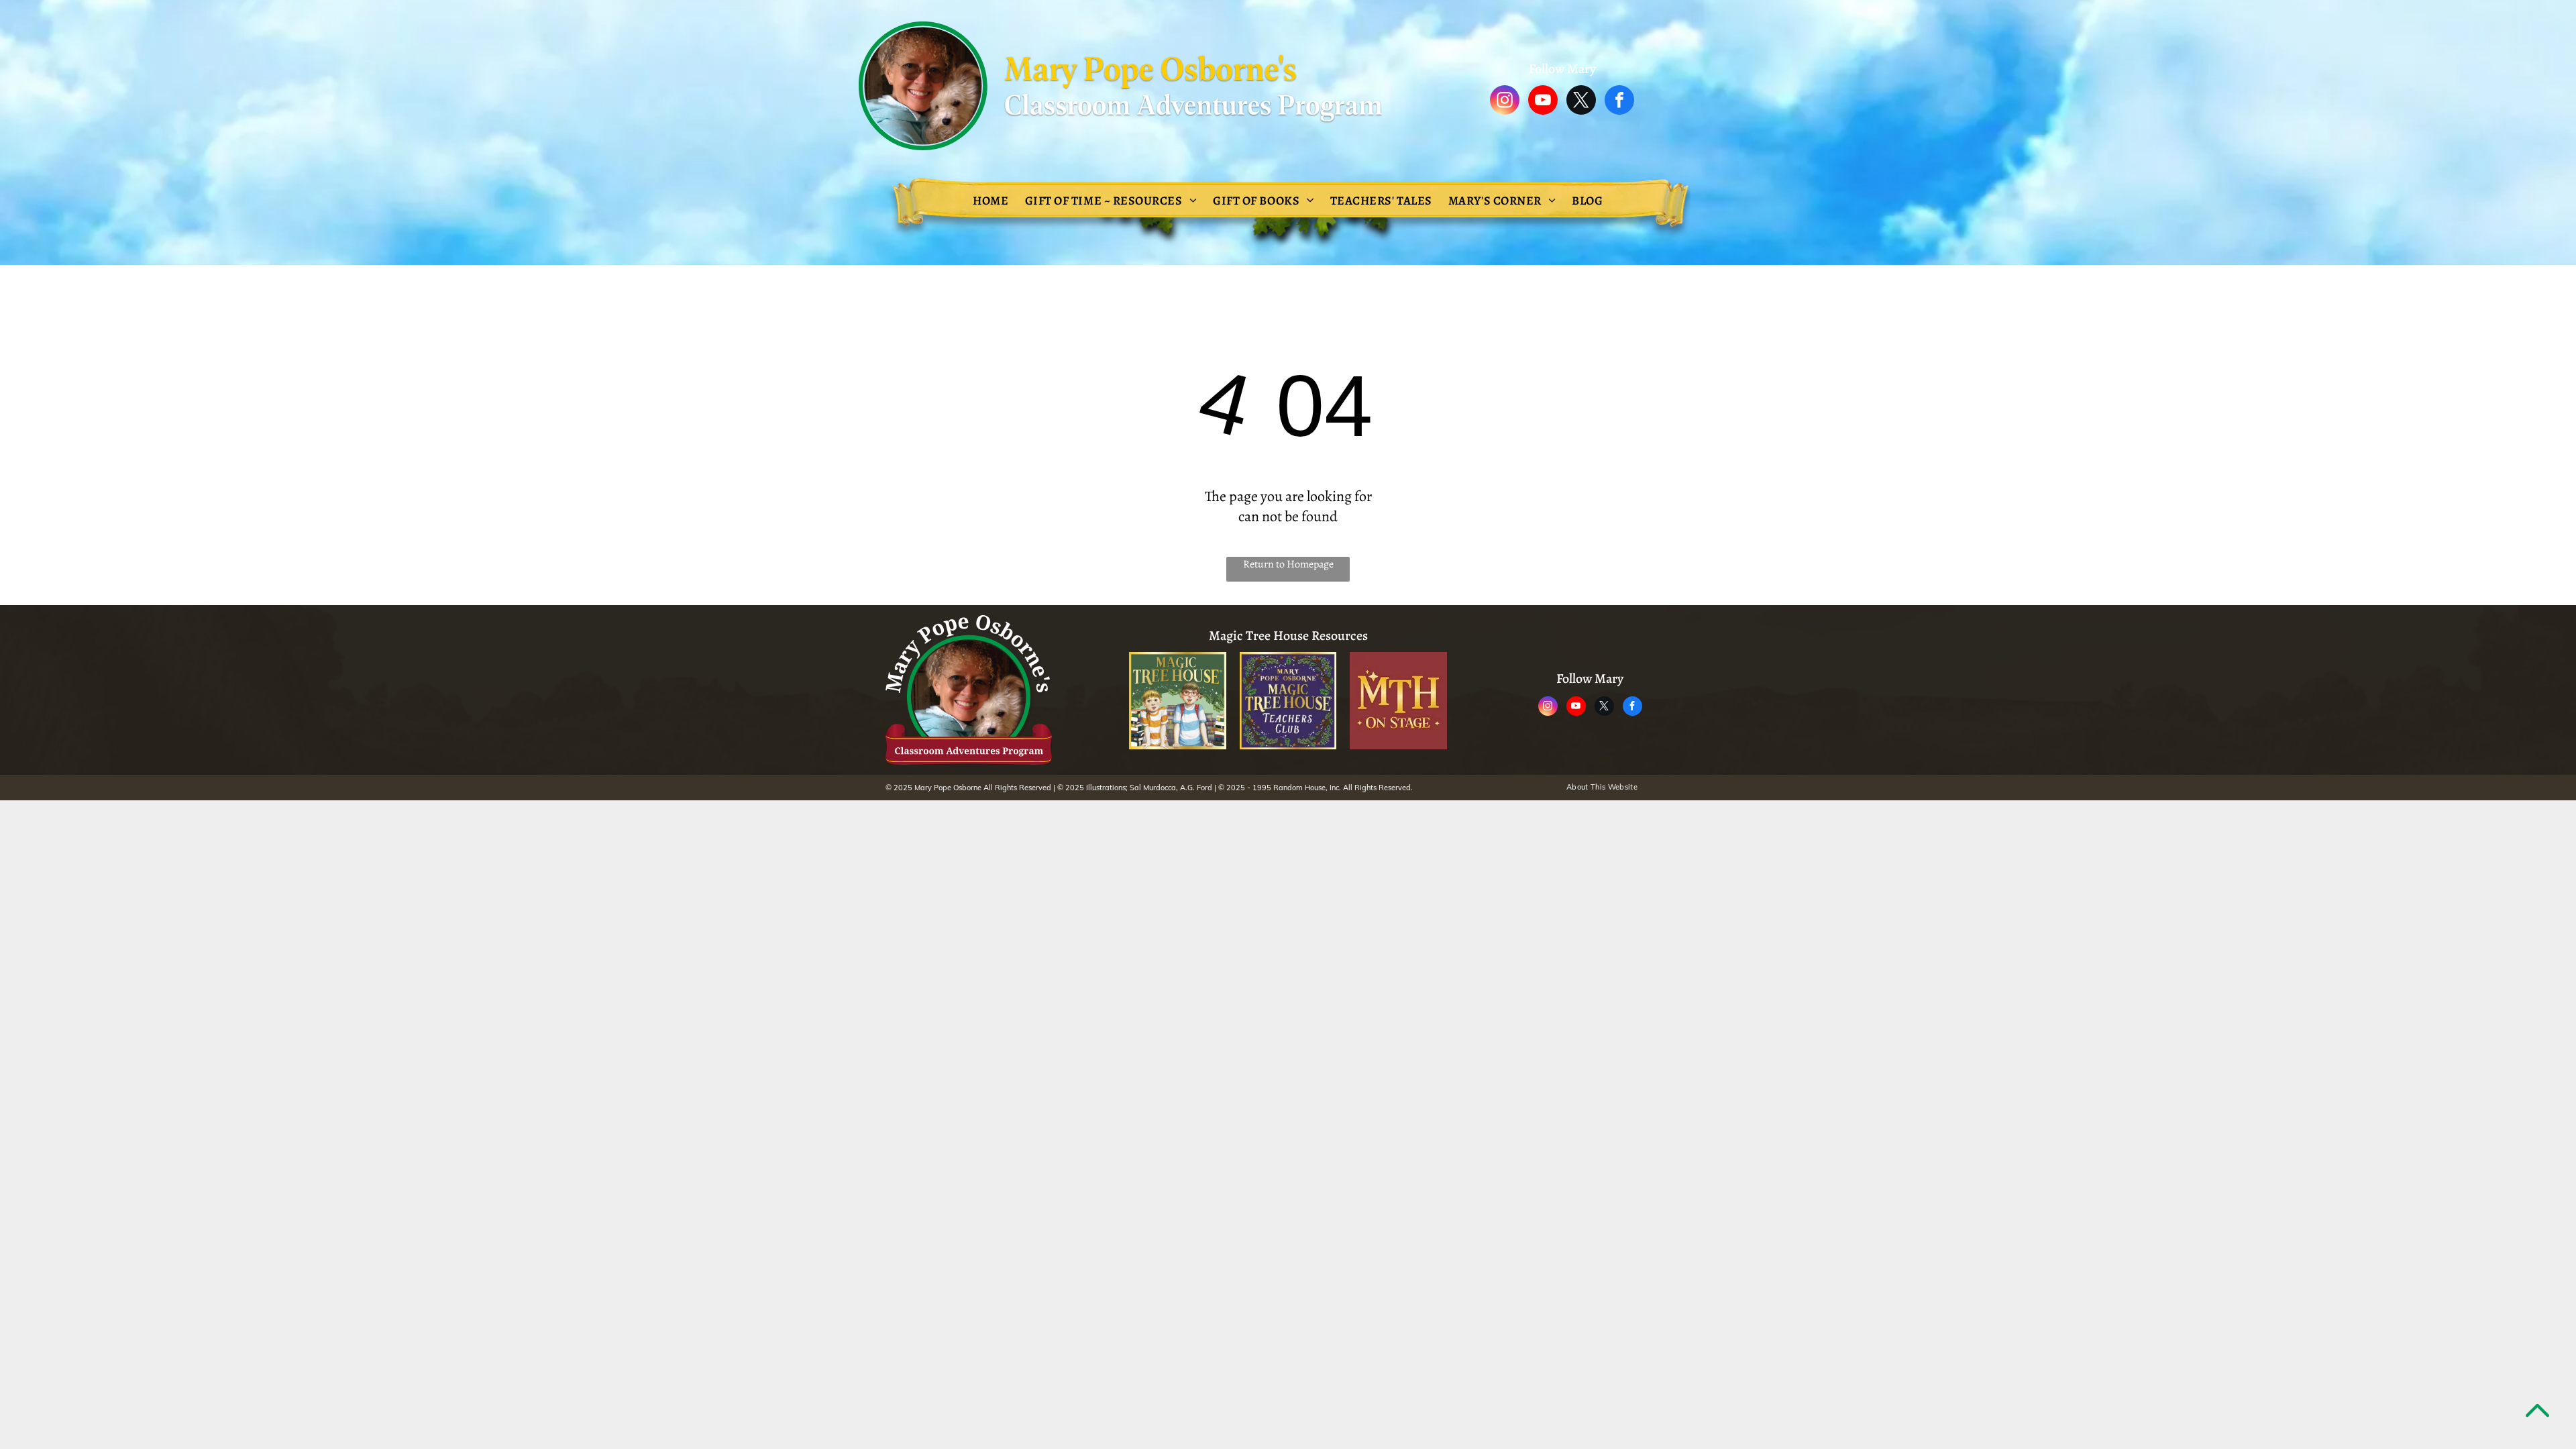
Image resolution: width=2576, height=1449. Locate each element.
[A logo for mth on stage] (1398, 701)
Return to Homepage (1288, 564)
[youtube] (1543, 102)
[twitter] (1581, 102)
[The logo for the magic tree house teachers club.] (1288, 701)
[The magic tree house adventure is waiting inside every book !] (1178, 701)
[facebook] (1619, 102)
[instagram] (1505, 102)
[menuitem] (990, 201)
